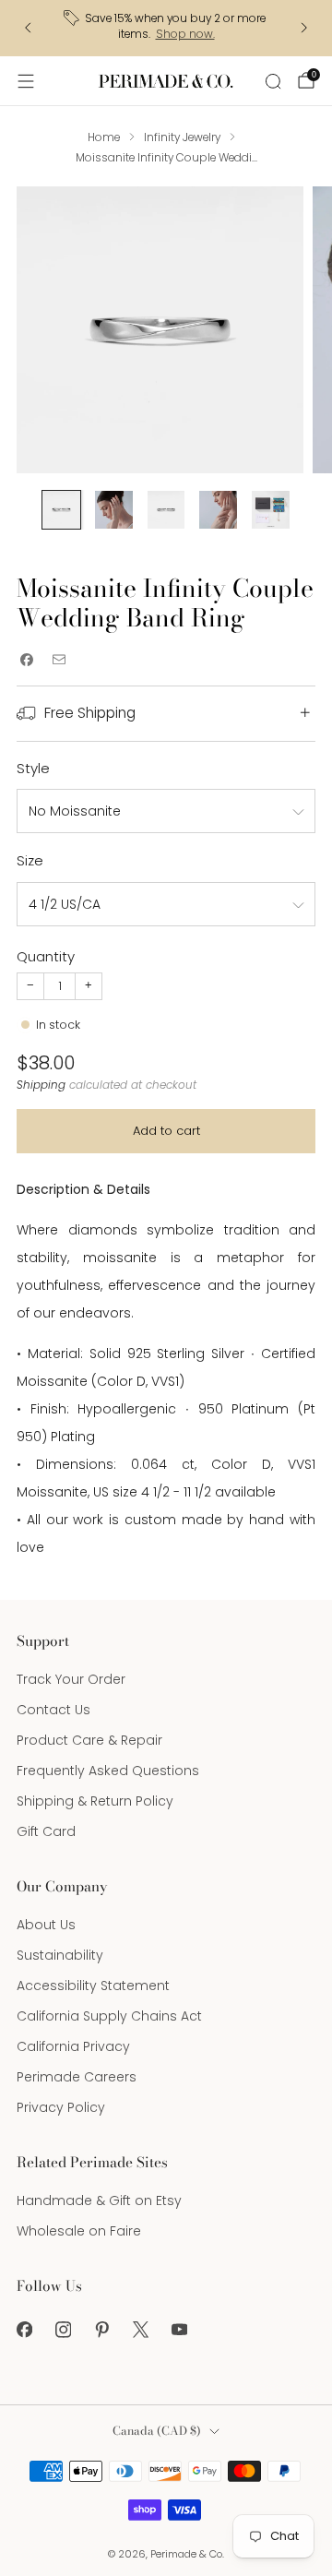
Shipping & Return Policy (95, 1801)
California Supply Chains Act (109, 2016)
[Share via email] (59, 659)
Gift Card (46, 1831)
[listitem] (166, 28)
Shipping (41, 1085)
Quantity (46, 956)
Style (33, 768)
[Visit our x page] (140, 2330)
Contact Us (53, 1710)
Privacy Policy (61, 2107)
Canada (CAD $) (157, 2431)
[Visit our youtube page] (179, 2330)
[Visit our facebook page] (24, 2330)
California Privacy (73, 2046)
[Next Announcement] (304, 28)
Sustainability (60, 1955)
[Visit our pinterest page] (101, 2330)
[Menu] (26, 81)
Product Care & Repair (89, 1740)
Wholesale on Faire (79, 2231)
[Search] (273, 81)
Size (30, 860)
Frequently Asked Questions (108, 1771)
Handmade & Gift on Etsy (99, 2200)
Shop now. (185, 34)
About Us (46, 1925)
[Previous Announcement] (28, 28)
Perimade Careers (77, 2077)
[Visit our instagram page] (63, 2330)
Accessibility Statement (93, 1986)
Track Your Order (71, 1679)
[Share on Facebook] (26, 659)
